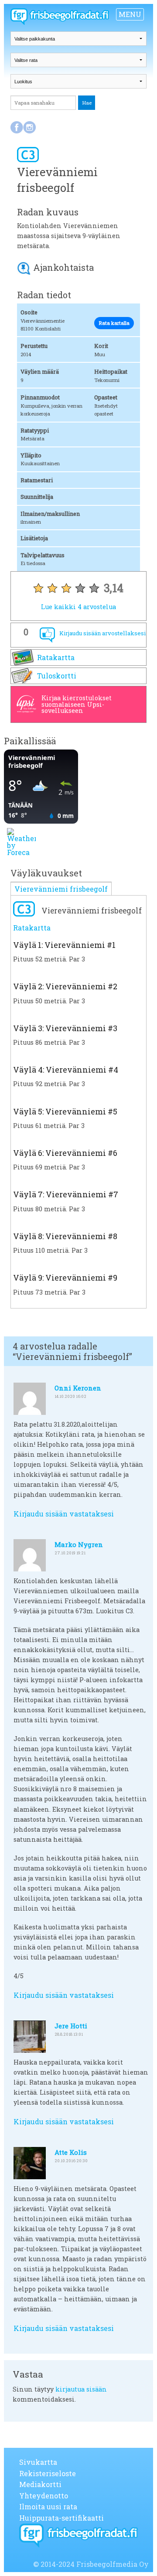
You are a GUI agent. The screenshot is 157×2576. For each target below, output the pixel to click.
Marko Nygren (79, 1544)
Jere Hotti (71, 2026)
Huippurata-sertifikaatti (61, 2518)
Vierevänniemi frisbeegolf (61, 889)
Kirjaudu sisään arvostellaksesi (102, 633)
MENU (130, 14)
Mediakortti (40, 2484)
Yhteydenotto (44, 2496)
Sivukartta (38, 2462)
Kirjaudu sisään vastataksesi (64, 1514)
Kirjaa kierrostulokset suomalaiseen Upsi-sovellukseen (77, 704)
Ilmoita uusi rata (48, 2506)
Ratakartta (56, 657)
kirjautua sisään (81, 2389)
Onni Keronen (78, 1388)
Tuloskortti (57, 676)
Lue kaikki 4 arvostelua (78, 607)
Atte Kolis (71, 2152)
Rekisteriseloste (48, 2473)
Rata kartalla (114, 323)
